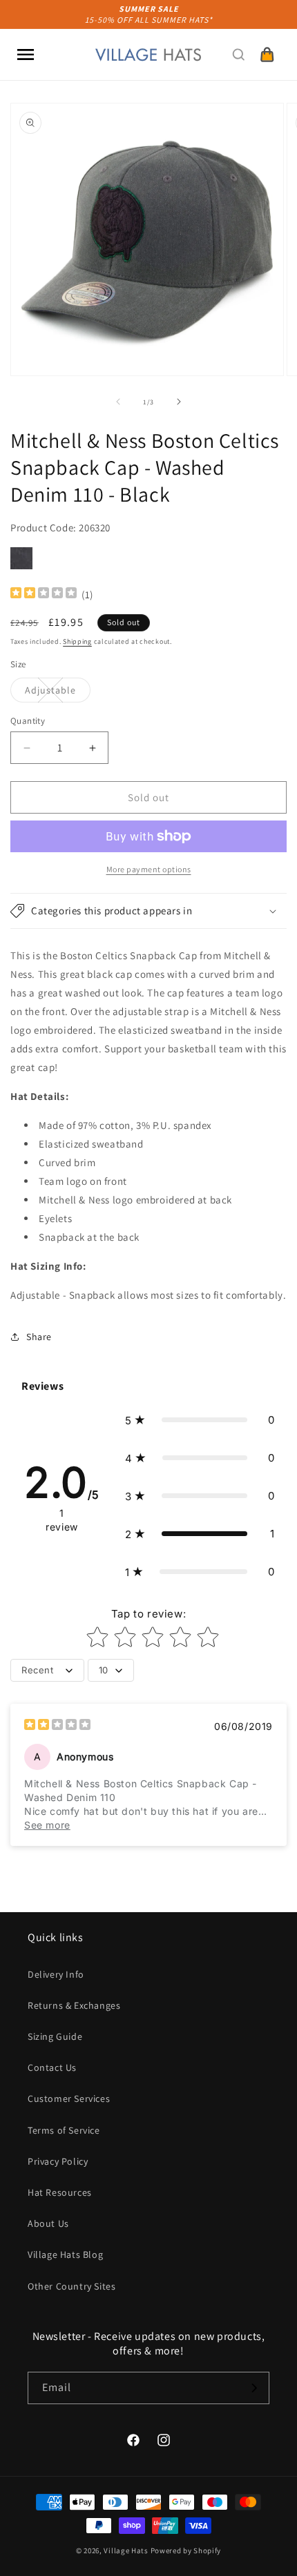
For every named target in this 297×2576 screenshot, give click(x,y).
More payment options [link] (149, 869)
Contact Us (52, 2067)
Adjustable (58, 693)
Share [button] (39, 1337)
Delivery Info (56, 1974)
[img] (44, 594)
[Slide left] (118, 402)
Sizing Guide (55, 2036)
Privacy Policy (58, 2161)
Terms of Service (64, 2130)
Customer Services (69, 2098)
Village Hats (126, 2550)
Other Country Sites (71, 2286)
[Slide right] (179, 402)
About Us (48, 2223)
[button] (26, 55)
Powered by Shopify (186, 2550)
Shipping (77, 641)
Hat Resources (60, 2192)
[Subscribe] (253, 2388)
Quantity (28, 721)
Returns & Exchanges (74, 2005)
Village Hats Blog (65, 2254)
